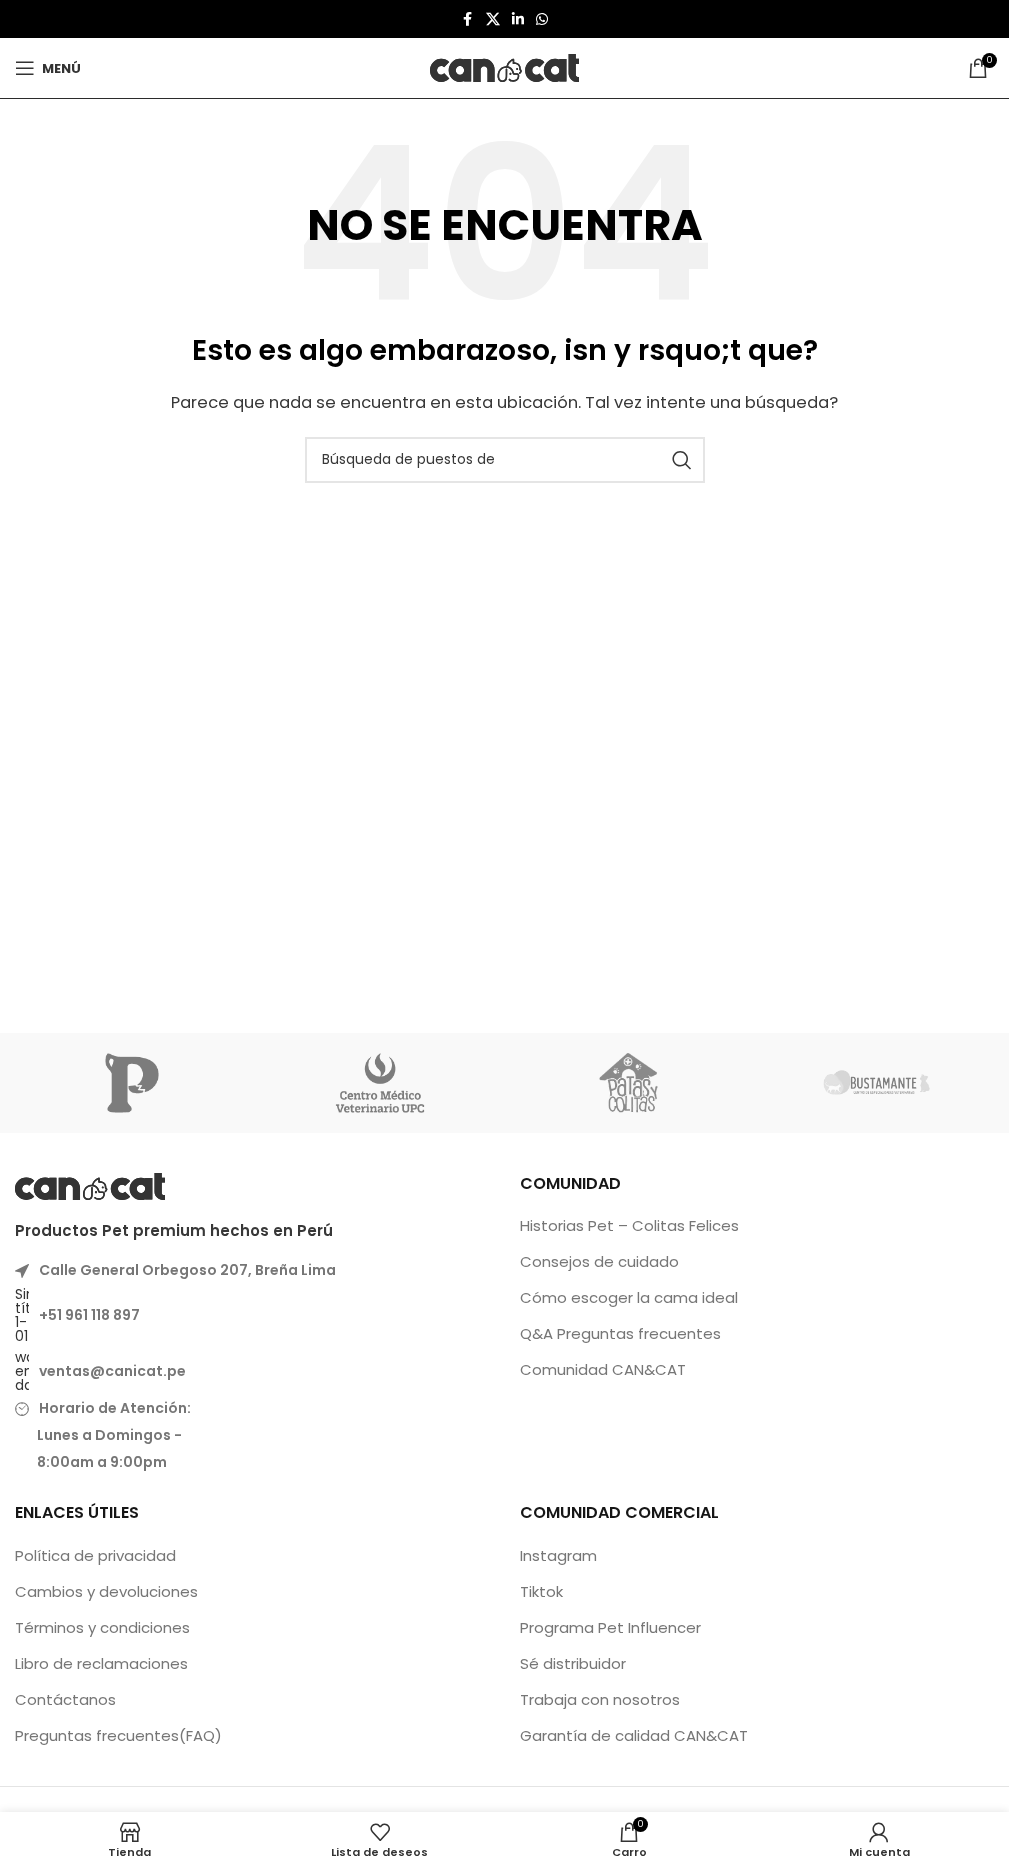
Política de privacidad (95, 1555)
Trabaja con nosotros (600, 1699)
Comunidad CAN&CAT (603, 1369)
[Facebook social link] (468, 19)
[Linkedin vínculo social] (518, 19)
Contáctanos (65, 1699)
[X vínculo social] (493, 19)
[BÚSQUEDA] (682, 460)
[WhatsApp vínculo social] (542, 19)
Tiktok (541, 1591)
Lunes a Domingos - (103, 1435)
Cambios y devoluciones (106, 1591)
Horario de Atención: (115, 1408)
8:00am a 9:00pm (96, 1462)
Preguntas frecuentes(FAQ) (118, 1735)
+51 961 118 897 (89, 1315)
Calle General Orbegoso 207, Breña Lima (187, 1270)
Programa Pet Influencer (610, 1627)
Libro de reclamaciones (101, 1663)
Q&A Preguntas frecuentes (620, 1333)
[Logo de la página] (505, 66)
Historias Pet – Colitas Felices (629, 1225)
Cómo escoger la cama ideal (629, 1297)
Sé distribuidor (573, 1663)
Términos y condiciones (102, 1627)
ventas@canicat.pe (112, 1371)
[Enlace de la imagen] (90, 1184)
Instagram (558, 1555)
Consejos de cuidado (599, 1261)
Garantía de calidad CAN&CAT (634, 1735)
